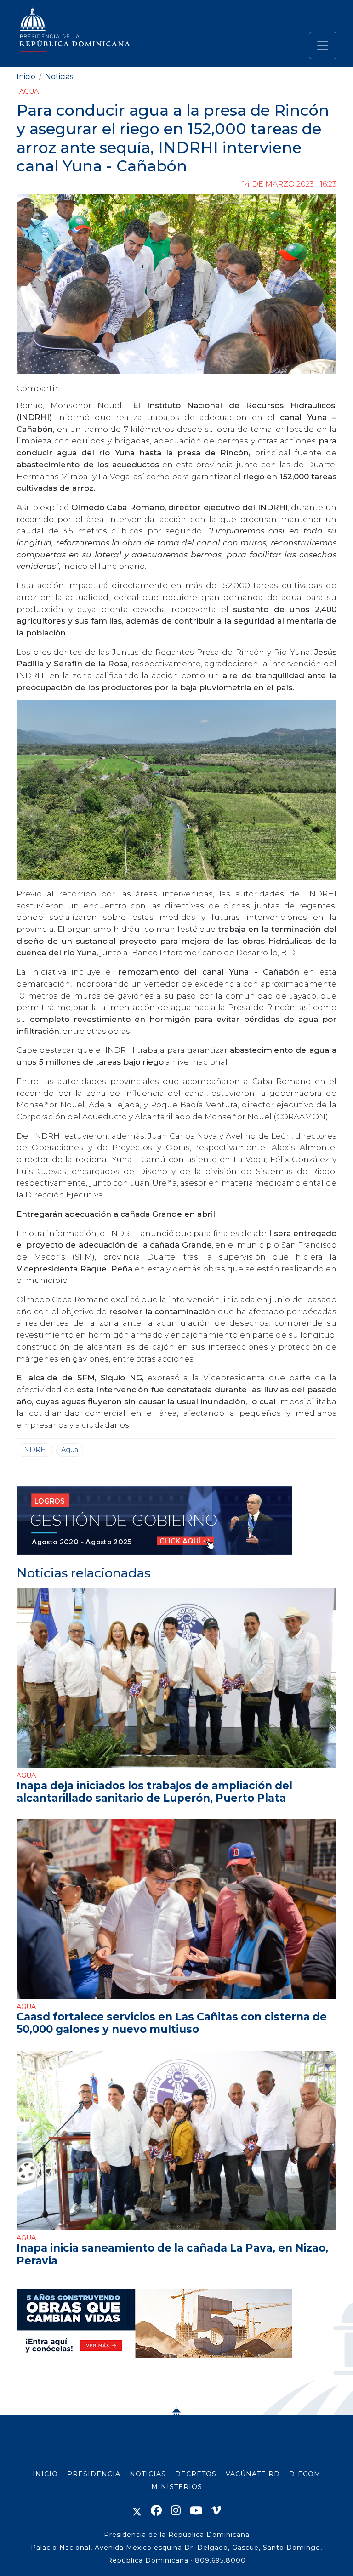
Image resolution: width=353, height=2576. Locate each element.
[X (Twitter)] (137, 2511)
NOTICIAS (148, 2474)
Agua (29, 91)
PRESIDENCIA (94, 2474)
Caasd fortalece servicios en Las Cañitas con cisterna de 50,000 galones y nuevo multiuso (172, 2023)
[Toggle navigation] (323, 45)
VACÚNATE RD (253, 2474)
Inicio (26, 77)
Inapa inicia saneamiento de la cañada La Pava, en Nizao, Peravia (172, 2254)
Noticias (59, 77)
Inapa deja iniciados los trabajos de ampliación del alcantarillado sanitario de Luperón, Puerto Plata (154, 1792)
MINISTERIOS (177, 2487)
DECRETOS (196, 2474)
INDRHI (35, 1450)
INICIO (45, 2474)
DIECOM (305, 2474)
